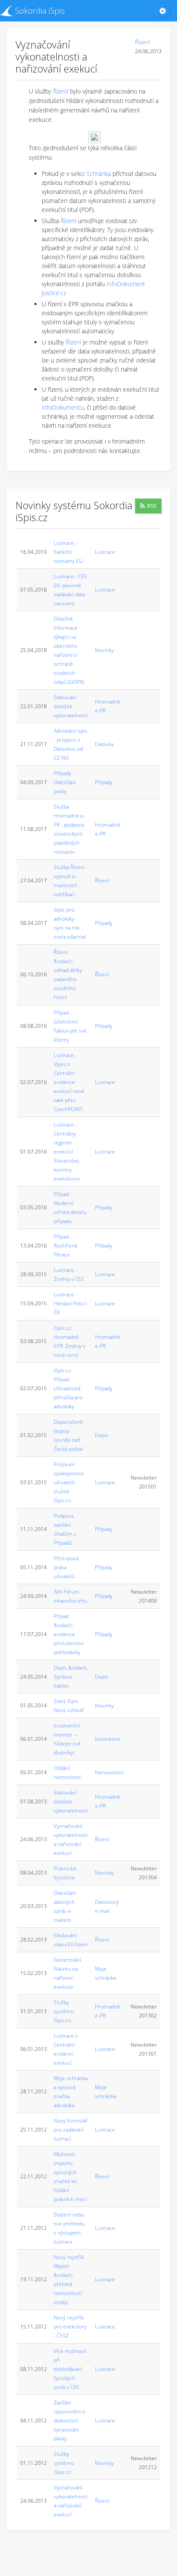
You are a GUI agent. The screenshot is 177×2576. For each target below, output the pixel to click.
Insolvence (108, 1739)
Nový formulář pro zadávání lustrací (71, 2130)
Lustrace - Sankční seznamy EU (68, 552)
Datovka (104, 744)
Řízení (142, 42)
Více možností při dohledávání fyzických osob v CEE (70, 2369)
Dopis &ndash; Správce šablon (71, 1677)
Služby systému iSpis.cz (64, 2011)
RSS (152, 506)
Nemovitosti (109, 1772)
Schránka (99, 174)
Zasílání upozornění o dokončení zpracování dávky (69, 2420)
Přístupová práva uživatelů (66, 1567)
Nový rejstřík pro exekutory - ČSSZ (70, 2327)
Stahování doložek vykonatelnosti (71, 706)
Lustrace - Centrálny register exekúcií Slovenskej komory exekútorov (67, 1152)
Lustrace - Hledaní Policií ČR (70, 1303)
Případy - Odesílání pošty (65, 782)
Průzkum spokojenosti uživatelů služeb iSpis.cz (69, 1482)
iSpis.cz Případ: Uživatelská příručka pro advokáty (68, 1388)
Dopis (102, 1435)
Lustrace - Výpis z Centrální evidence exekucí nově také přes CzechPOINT (69, 1082)
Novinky (104, 650)
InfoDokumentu (63, 407)
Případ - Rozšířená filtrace (65, 1246)
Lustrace (105, 552)
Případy (104, 782)
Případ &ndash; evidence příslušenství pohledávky (69, 1634)
